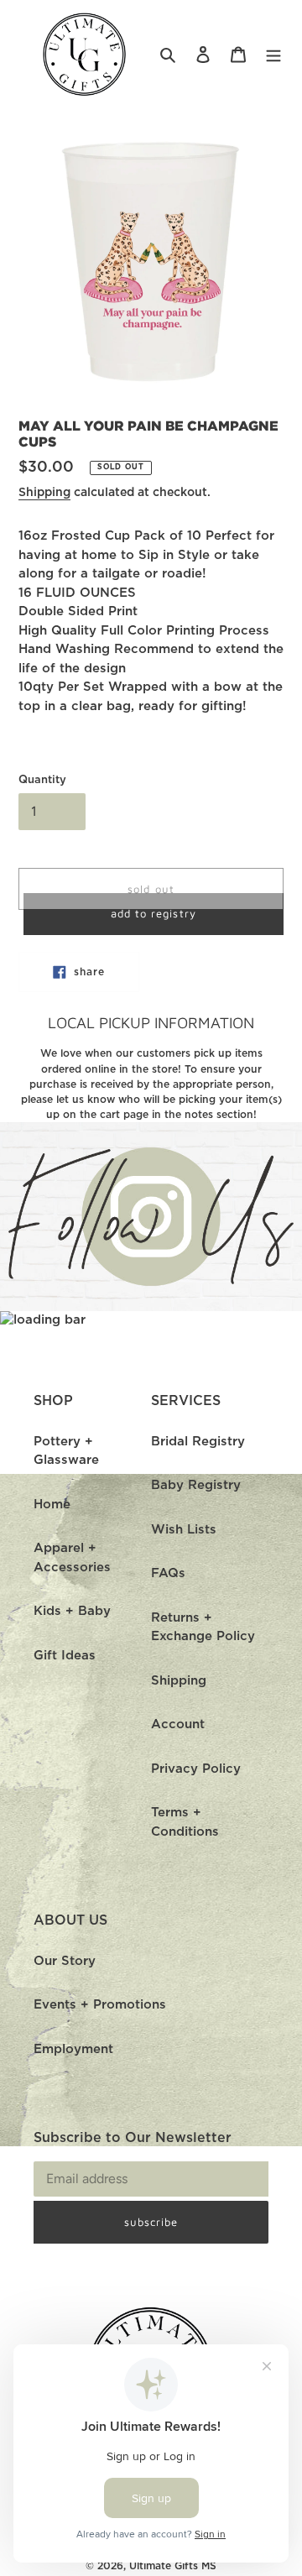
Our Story (65, 1961)
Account (178, 1724)
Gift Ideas (65, 1656)
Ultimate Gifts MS (173, 2566)
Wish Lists (184, 1530)
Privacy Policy (196, 1769)
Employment (73, 2049)
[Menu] (273, 55)
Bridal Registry (198, 1442)
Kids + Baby (72, 1611)
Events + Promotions (100, 2005)
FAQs (168, 1573)
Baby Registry (196, 1485)
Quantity (42, 780)
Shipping (44, 493)
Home (52, 1505)
